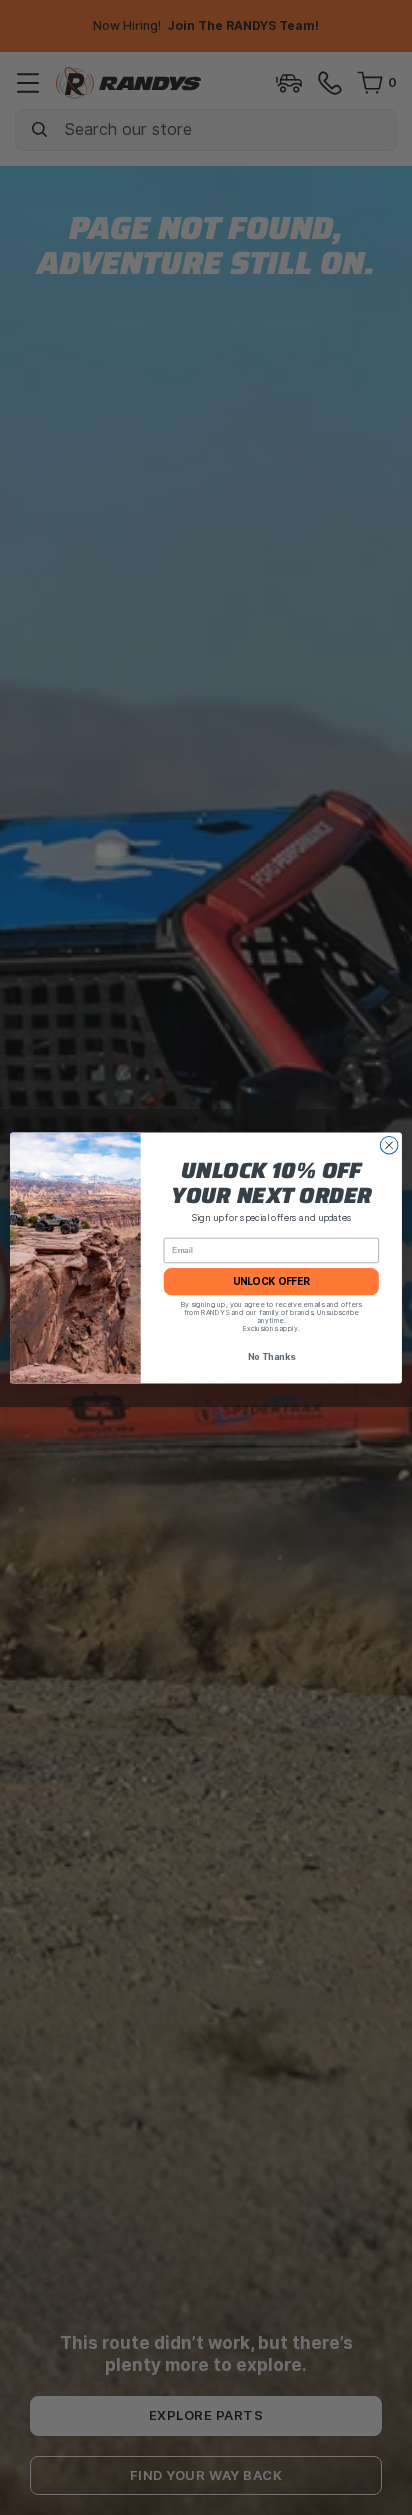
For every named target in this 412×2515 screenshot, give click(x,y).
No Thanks (271, 1356)
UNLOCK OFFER (271, 1281)
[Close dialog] (389, 1145)
